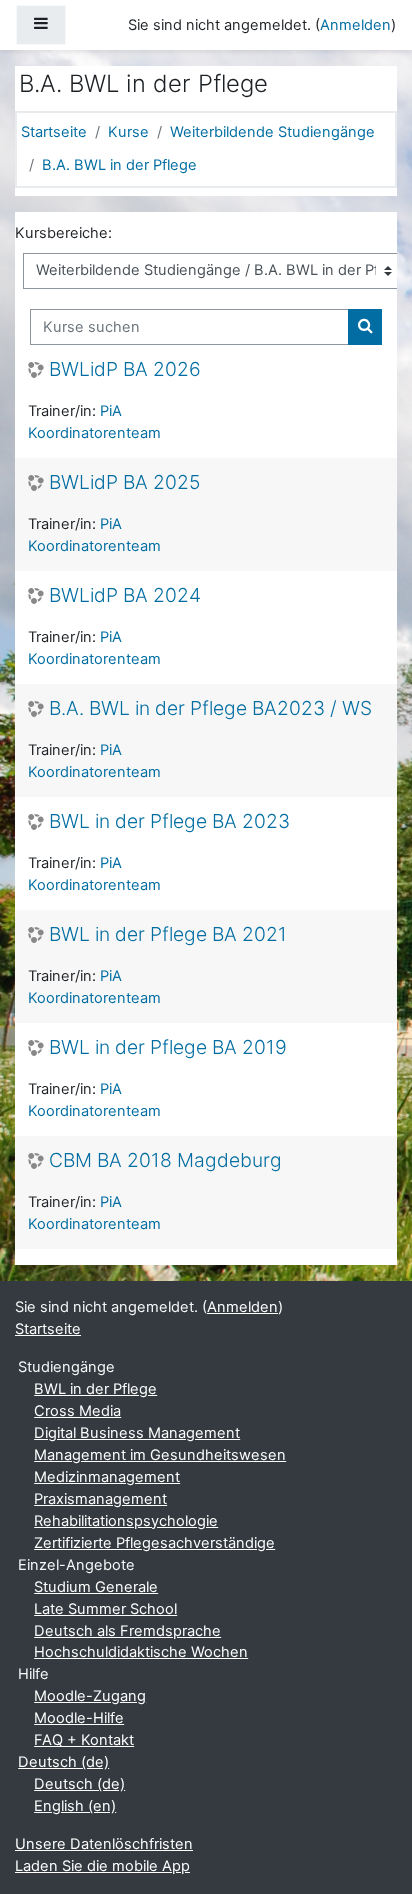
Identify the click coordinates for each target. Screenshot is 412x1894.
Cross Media (77, 1411)
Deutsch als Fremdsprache (127, 1631)
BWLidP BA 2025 (124, 482)
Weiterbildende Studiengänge (272, 132)
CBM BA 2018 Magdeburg (165, 1160)
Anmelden (355, 25)
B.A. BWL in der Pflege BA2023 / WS (210, 708)
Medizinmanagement (107, 1477)
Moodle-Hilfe (79, 1718)
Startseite (54, 132)
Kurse (128, 132)
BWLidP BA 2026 (125, 369)
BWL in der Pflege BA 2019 (168, 1047)
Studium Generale (96, 1587)
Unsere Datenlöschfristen (104, 1844)
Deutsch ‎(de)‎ (63, 1762)
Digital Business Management (137, 1433)
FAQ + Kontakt (84, 1740)
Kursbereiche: (63, 233)
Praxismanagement (100, 1499)
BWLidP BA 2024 (125, 595)
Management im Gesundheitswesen (160, 1455)
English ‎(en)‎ (75, 1806)
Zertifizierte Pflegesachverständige (154, 1543)
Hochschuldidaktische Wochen (141, 1652)
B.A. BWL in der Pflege (119, 165)
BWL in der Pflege (95, 1389)
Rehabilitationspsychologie (126, 1521)
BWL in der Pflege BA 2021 (168, 934)
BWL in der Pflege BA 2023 (169, 821)
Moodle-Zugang (90, 1696)
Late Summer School (105, 1609)
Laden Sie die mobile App (102, 1866)
